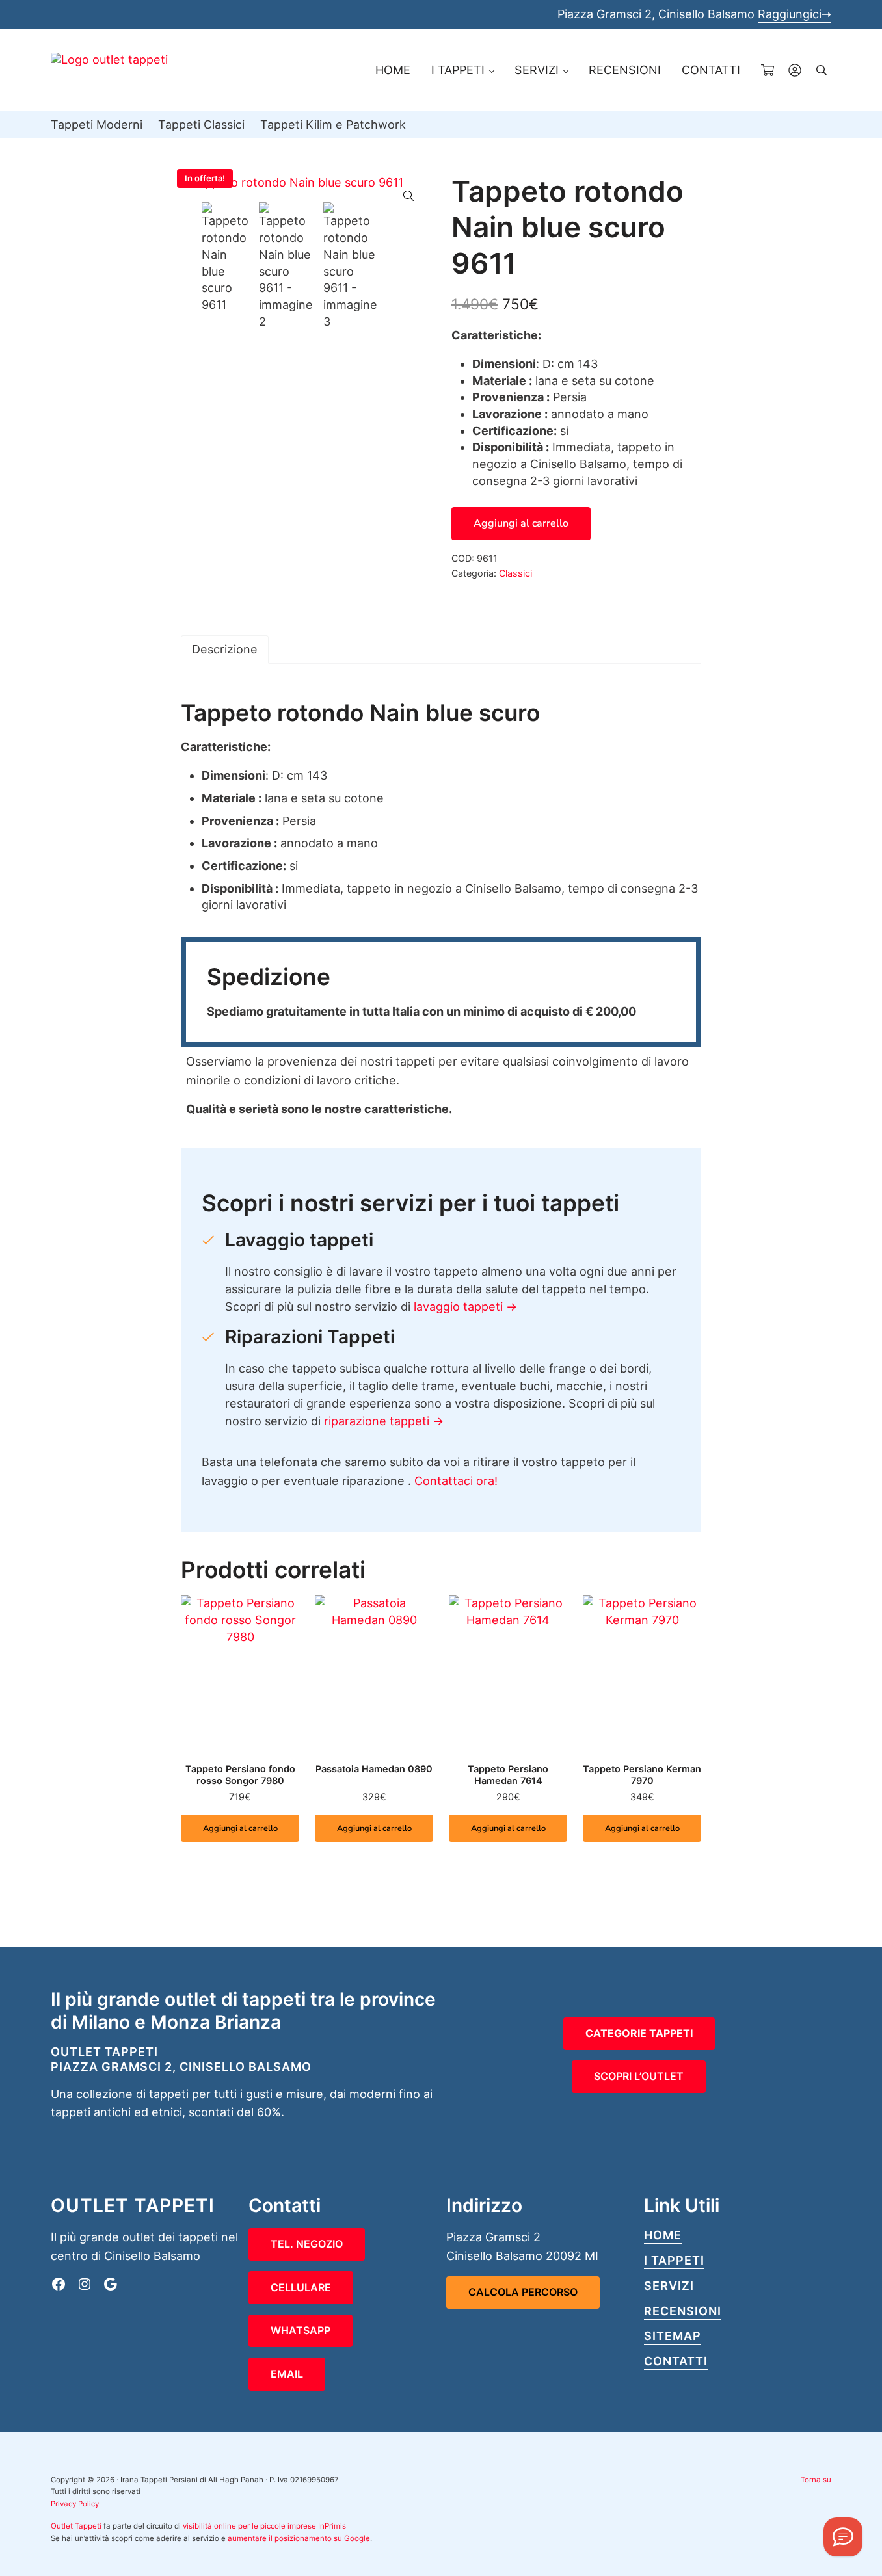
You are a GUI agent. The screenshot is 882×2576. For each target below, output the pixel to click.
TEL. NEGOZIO (307, 2244)
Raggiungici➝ (795, 14)
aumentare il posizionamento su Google (299, 2538)
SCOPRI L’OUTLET (639, 2076)
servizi (669, 2286)
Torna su (816, 2480)
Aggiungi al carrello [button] (240, 1828)
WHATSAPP (301, 2330)
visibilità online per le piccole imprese (249, 2526)
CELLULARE (301, 2287)
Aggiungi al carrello (521, 523)
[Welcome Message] (843, 2537)
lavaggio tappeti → (465, 1307)
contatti (676, 2361)
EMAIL (287, 2374)
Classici (515, 573)
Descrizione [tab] (225, 649)
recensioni (683, 2311)
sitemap (673, 2336)
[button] (408, 196)
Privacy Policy (75, 2504)
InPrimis (332, 2526)
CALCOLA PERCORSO (523, 2292)
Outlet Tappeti (76, 2526)
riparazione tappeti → (384, 1421)
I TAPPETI (674, 2260)
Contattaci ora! (456, 1481)
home (663, 2235)
